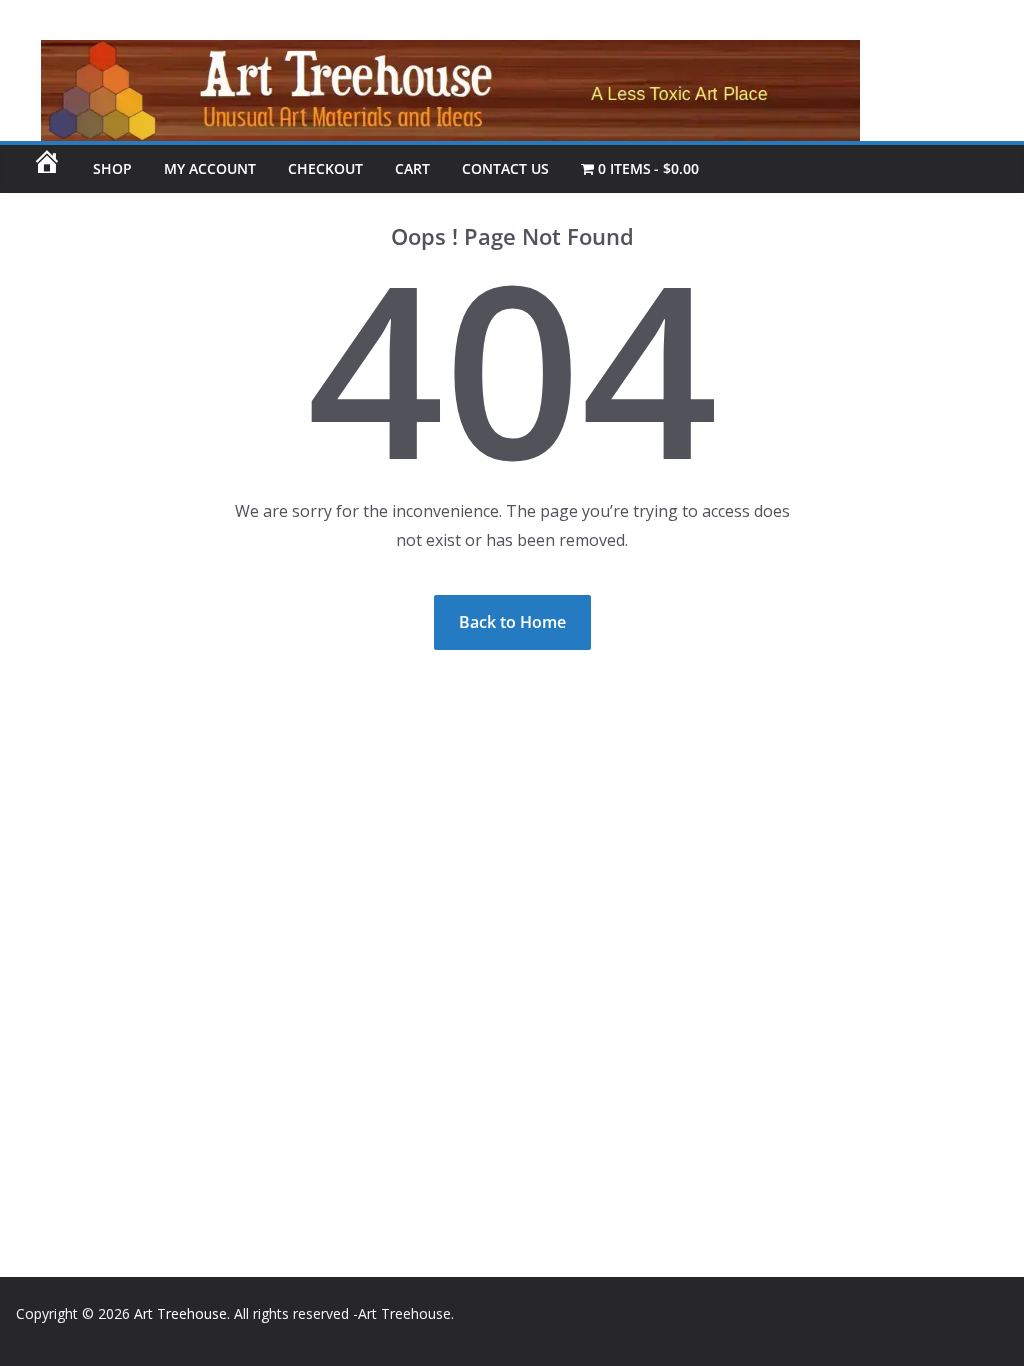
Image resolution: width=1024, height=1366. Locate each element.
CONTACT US (505, 168)
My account (210, 168)
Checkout (325, 168)
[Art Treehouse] (430, 54)
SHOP (112, 168)
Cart (412, 168)
